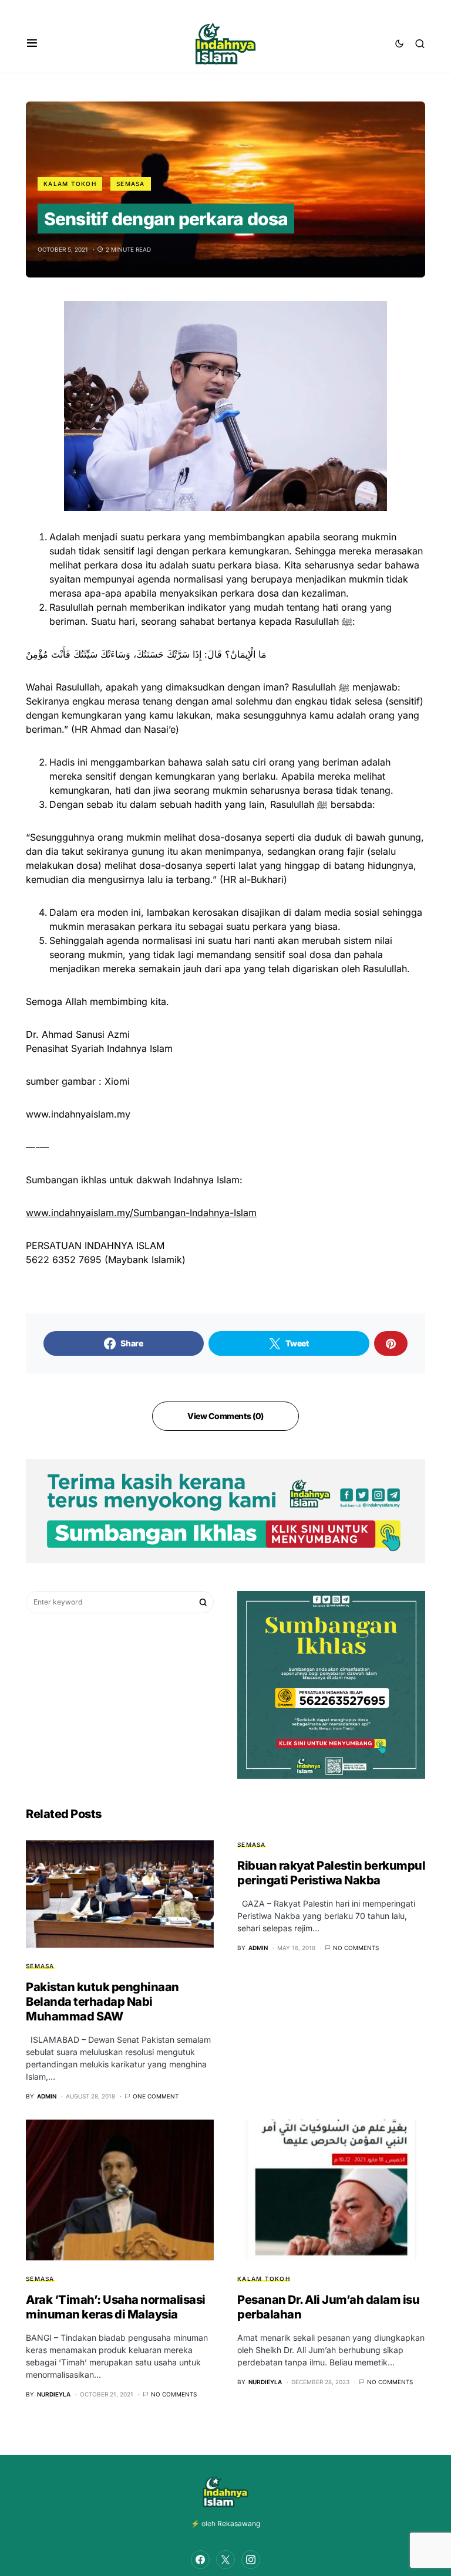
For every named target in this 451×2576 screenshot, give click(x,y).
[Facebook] (200, 2560)
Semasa (131, 184)
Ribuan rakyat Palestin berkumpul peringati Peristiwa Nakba (331, 1873)
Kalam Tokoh (70, 184)
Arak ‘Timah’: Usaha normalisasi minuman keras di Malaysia (116, 2307)
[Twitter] (225, 2560)
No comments (356, 1948)
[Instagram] (251, 2560)
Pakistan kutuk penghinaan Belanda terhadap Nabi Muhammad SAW (102, 2002)
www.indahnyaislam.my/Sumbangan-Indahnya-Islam (141, 1213)
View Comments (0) (225, 1416)
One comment (156, 2096)
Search (203, 1602)
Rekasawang (239, 2523)
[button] (32, 43)
